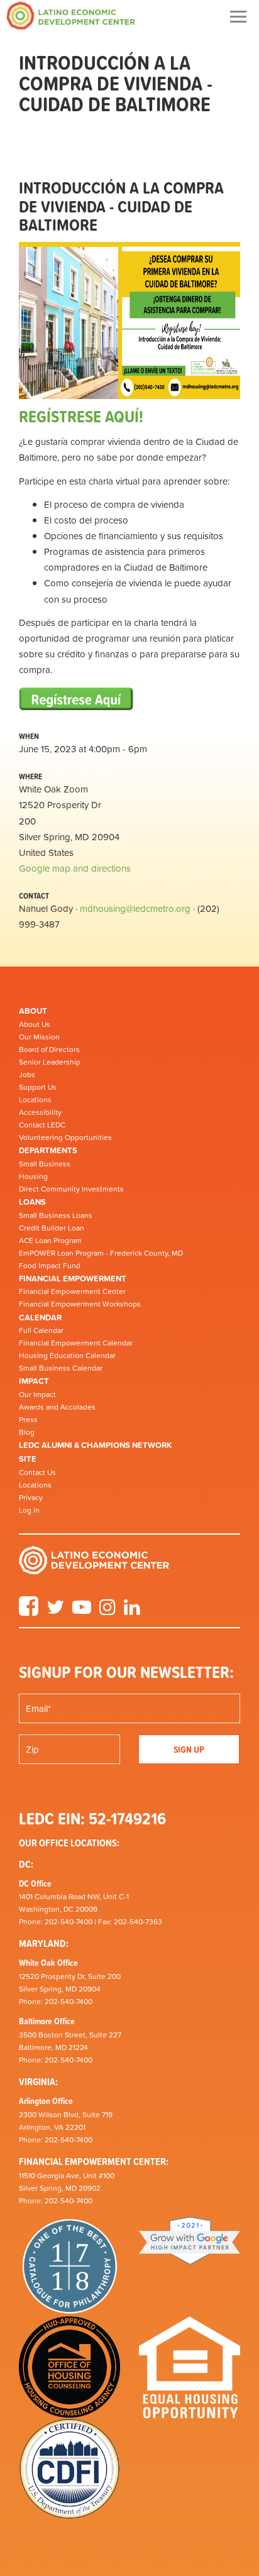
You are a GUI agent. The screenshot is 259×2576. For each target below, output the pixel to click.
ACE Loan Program (50, 1241)
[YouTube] (82, 1611)
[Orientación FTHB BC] (76, 700)
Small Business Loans (56, 1215)
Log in (29, 1510)
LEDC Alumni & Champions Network (95, 1445)
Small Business (45, 1164)
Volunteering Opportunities (65, 1137)
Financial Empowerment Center (72, 1291)
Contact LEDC (42, 1125)
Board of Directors (49, 1050)
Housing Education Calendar (67, 1356)
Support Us (38, 1087)
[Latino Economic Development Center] (71, 15)
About (33, 1011)
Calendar (40, 1318)
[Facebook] (29, 1611)
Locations (35, 1100)
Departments (48, 1150)
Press (28, 1420)
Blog (27, 1432)
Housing (33, 1176)
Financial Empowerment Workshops (80, 1304)
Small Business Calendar (61, 1368)
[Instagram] (107, 1611)
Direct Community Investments (71, 1189)
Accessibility (40, 1112)
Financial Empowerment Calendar (76, 1343)
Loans (32, 1202)
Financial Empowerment (73, 1279)
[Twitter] (55, 1611)
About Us (35, 1024)
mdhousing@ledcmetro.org (135, 908)
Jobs (27, 1075)
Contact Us (37, 1472)
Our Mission (39, 1037)
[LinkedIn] (132, 1611)
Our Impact (37, 1395)
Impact (34, 1381)
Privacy (31, 1498)
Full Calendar (41, 1330)
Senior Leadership (50, 1062)
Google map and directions (75, 868)
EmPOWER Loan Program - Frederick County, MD (101, 1253)
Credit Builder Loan (52, 1228)
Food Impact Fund (50, 1266)
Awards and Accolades (57, 1407)
